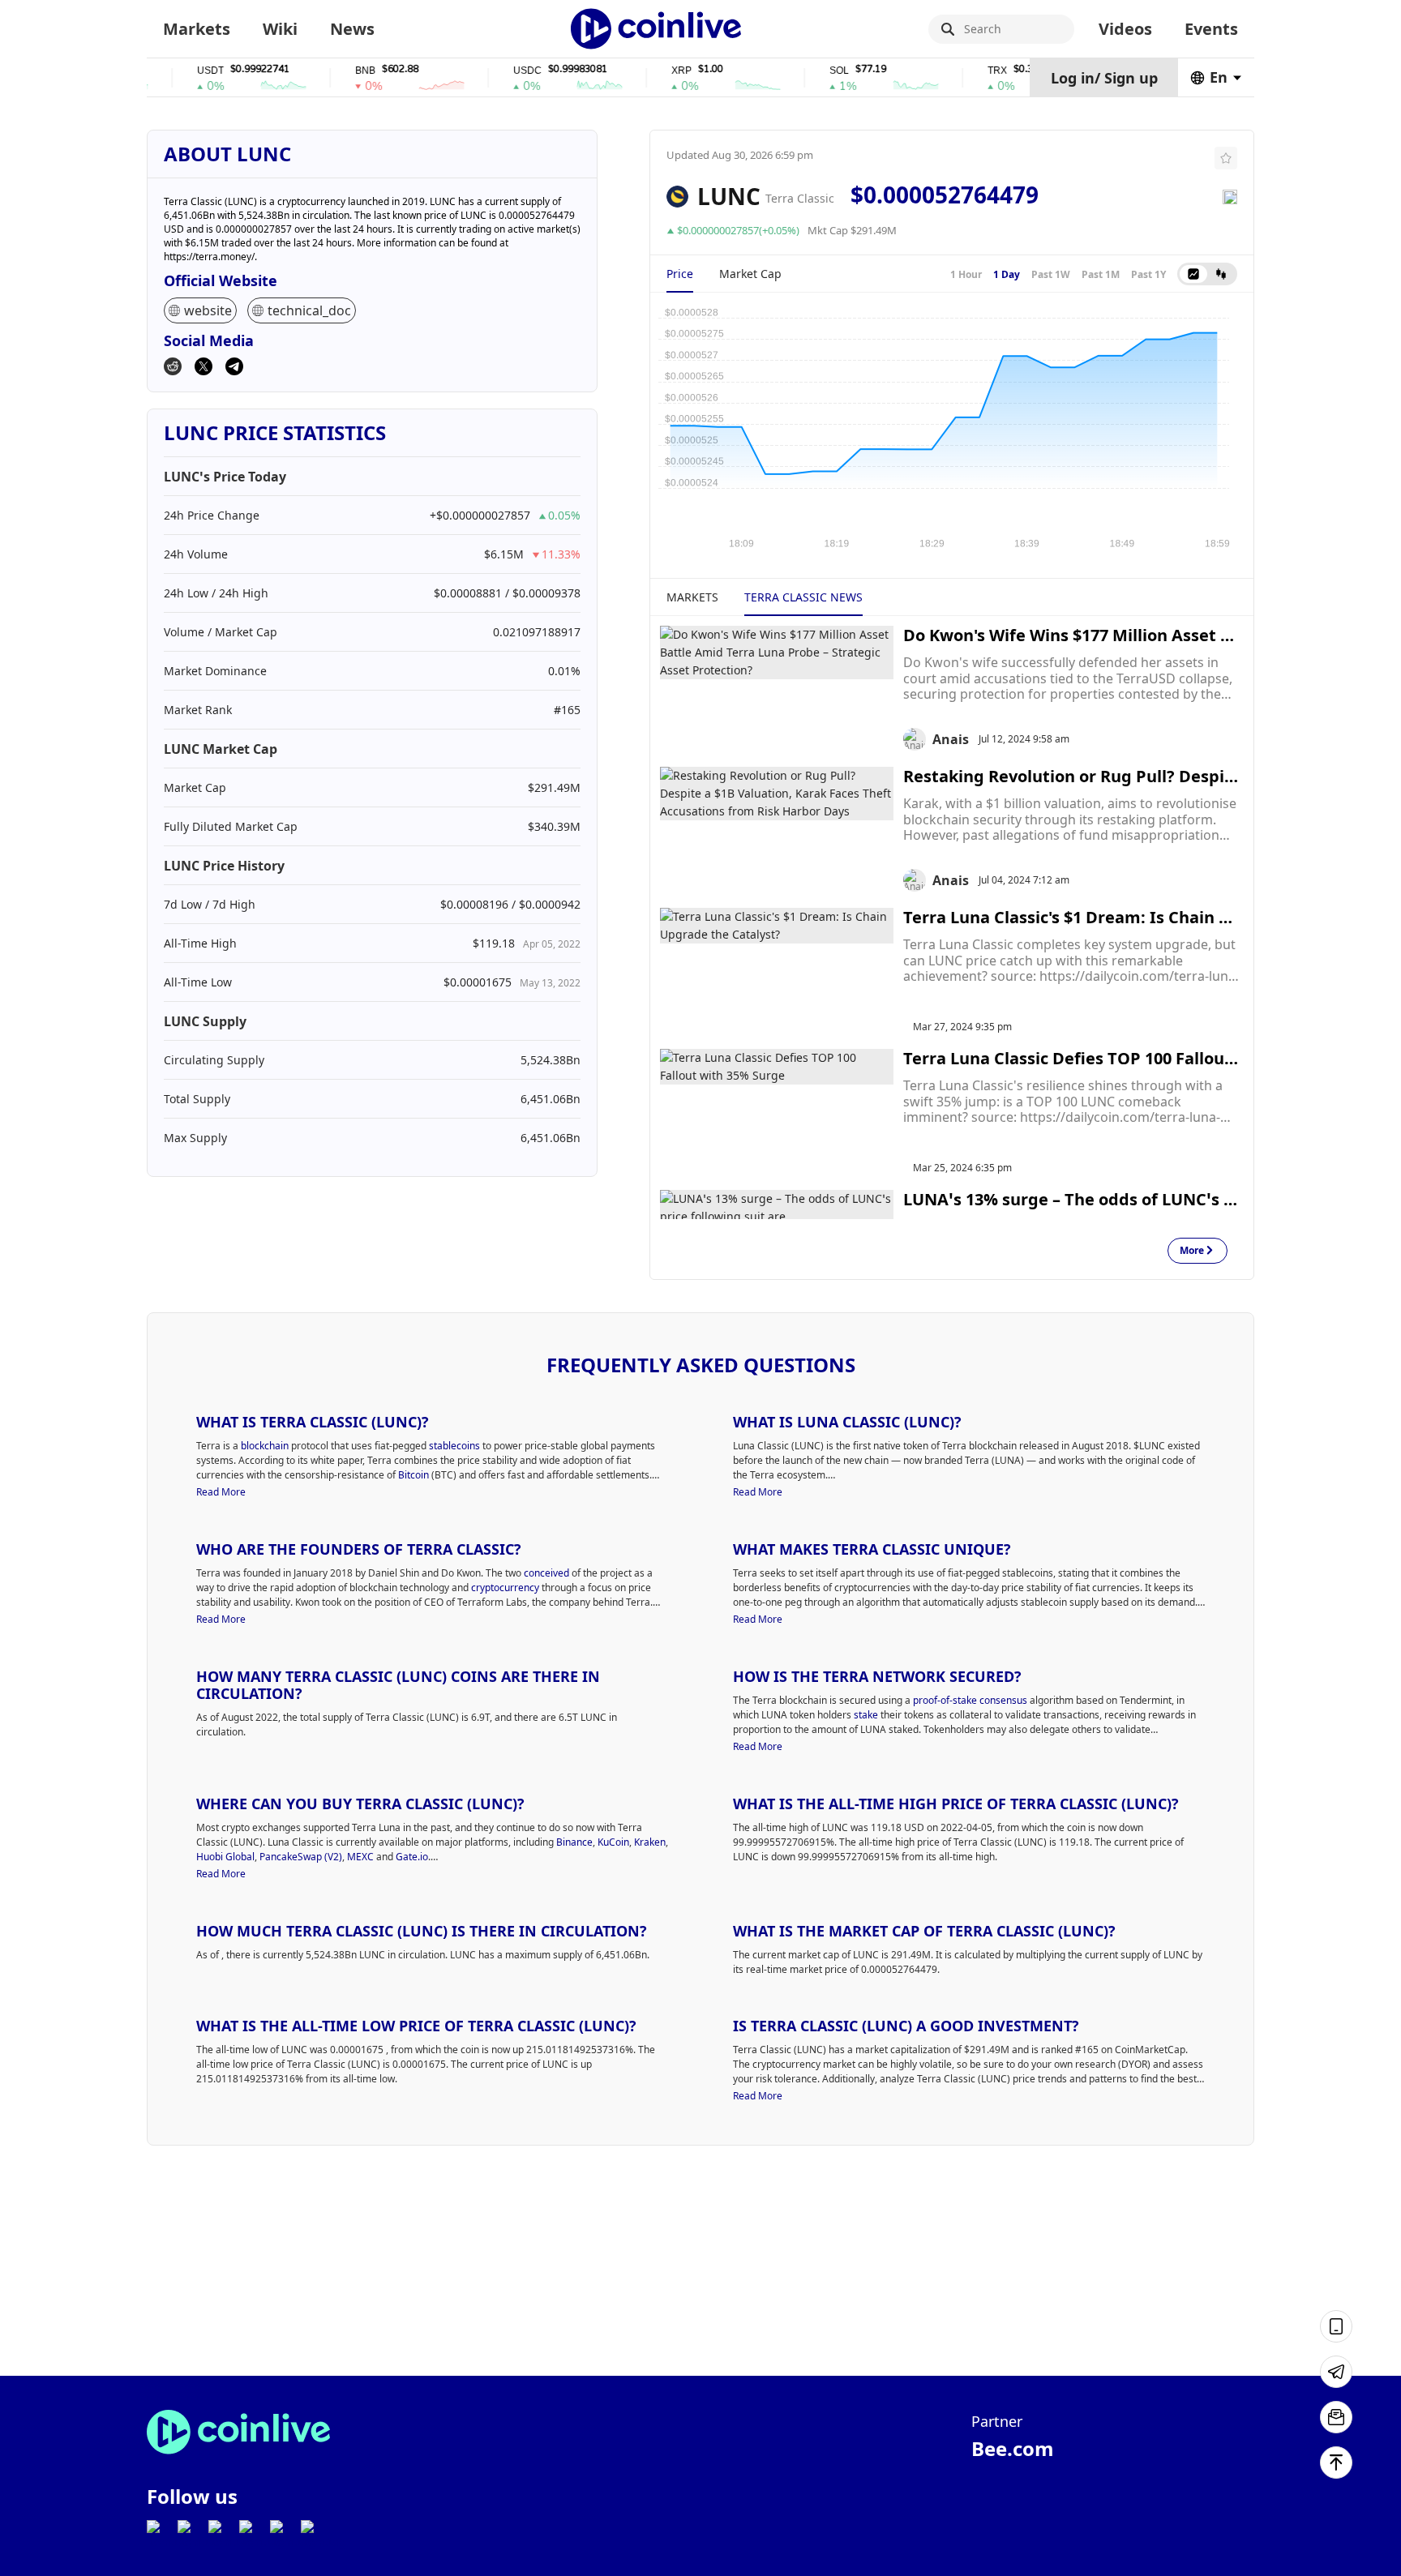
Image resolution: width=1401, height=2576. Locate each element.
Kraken (650, 1842)
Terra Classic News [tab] (803, 597)
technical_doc (309, 310)
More (1192, 1251)
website (208, 310)
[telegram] (234, 368)
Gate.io (412, 1857)
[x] (204, 368)
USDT (174, 71)
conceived (546, 1573)
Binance (574, 1842)
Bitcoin (413, 1475)
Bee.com (1013, 2448)
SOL (803, 71)
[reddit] (173, 368)
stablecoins (454, 1446)
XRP (645, 71)
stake (866, 1715)
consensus (1003, 1700)
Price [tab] (680, 274)
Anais (951, 739)
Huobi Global (225, 1857)
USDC (491, 71)
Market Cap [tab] (750, 274)
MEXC (360, 1857)
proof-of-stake (945, 1700)
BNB (329, 71)
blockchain (265, 1446)
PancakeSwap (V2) (301, 1857)
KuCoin (613, 1842)
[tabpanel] (952, 427)
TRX (961, 71)
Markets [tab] (692, 597)
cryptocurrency (505, 1588)
